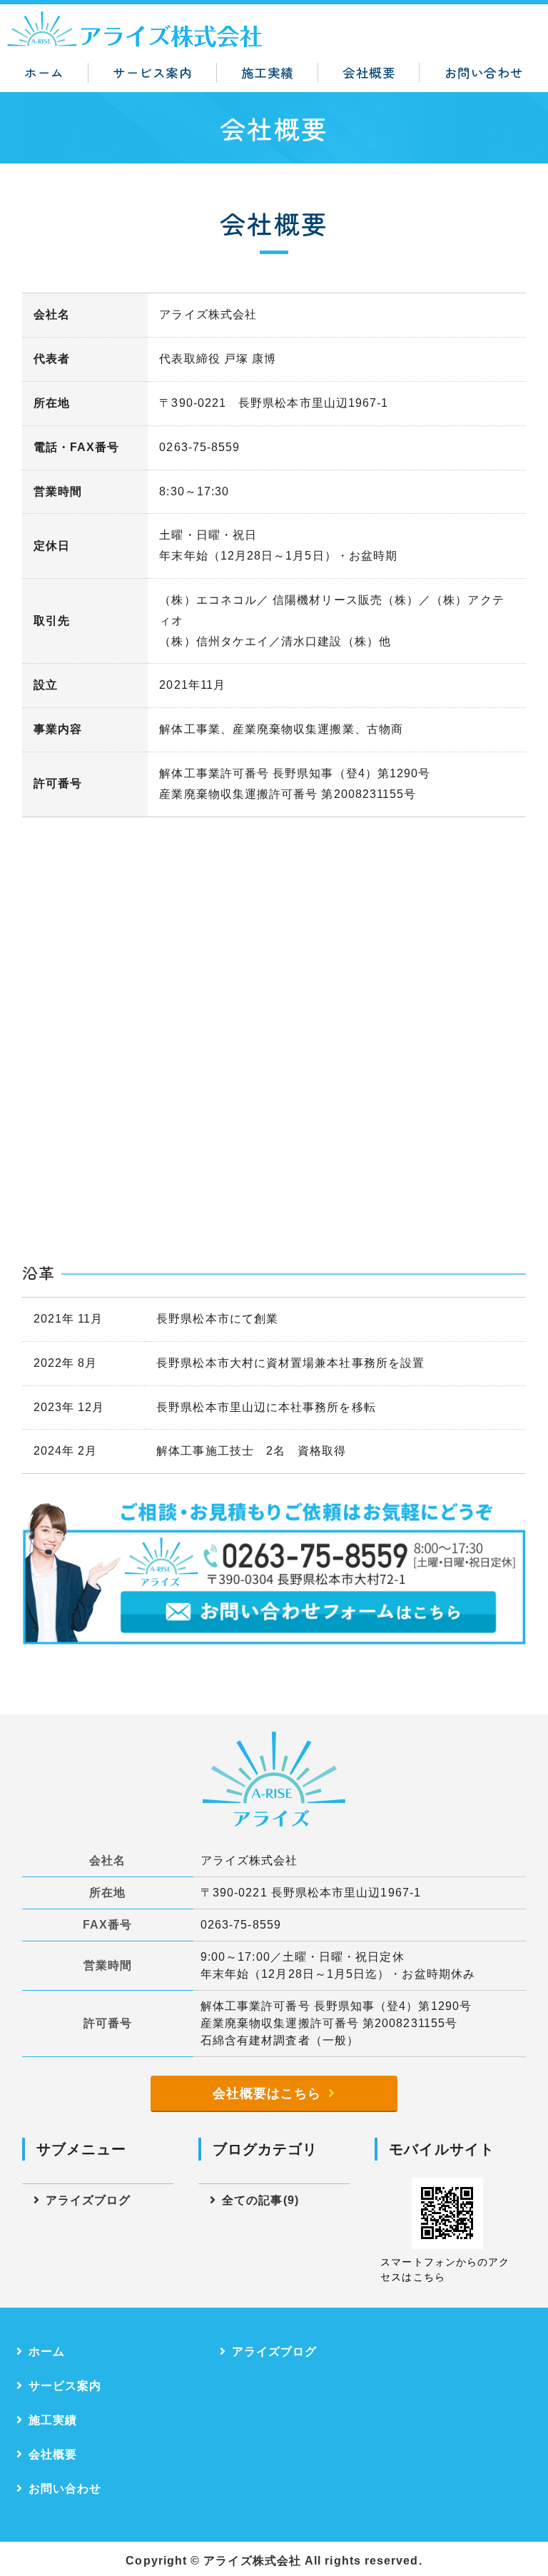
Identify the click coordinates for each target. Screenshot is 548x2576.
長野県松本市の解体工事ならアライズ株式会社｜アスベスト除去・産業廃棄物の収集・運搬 (136, 29)
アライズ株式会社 (252, 2561)
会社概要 (369, 72)
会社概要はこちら (267, 2093)
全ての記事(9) (260, 2200)
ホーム (44, 72)
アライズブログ (88, 2200)
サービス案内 (152, 72)
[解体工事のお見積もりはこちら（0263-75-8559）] (274, 1633)
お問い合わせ (484, 72)
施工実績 (268, 72)
